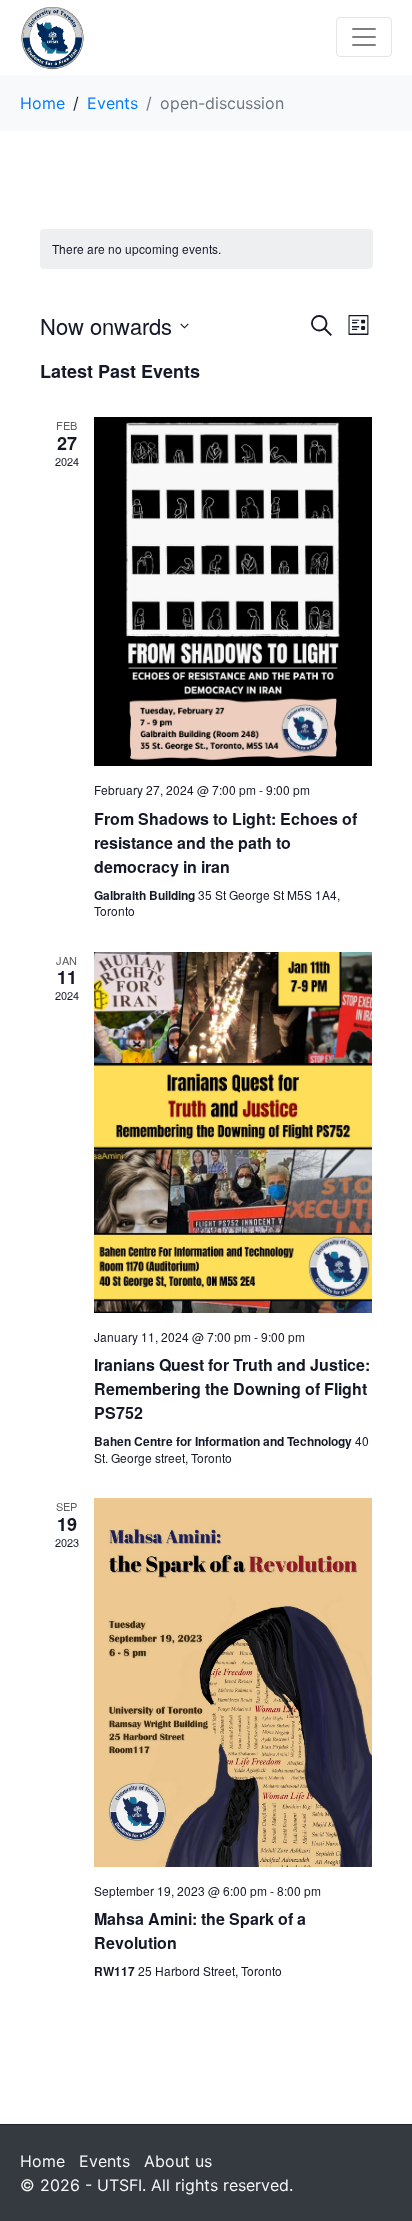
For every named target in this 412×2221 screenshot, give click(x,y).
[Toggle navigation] (364, 37)
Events (104, 2161)
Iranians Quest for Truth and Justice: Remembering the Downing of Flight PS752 (232, 1388)
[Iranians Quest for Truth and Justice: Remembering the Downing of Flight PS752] (233, 1132)
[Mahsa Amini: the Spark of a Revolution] (233, 1682)
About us (178, 2161)
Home (42, 2161)
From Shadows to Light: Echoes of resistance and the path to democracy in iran (225, 842)
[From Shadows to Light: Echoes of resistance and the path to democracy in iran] (233, 591)
